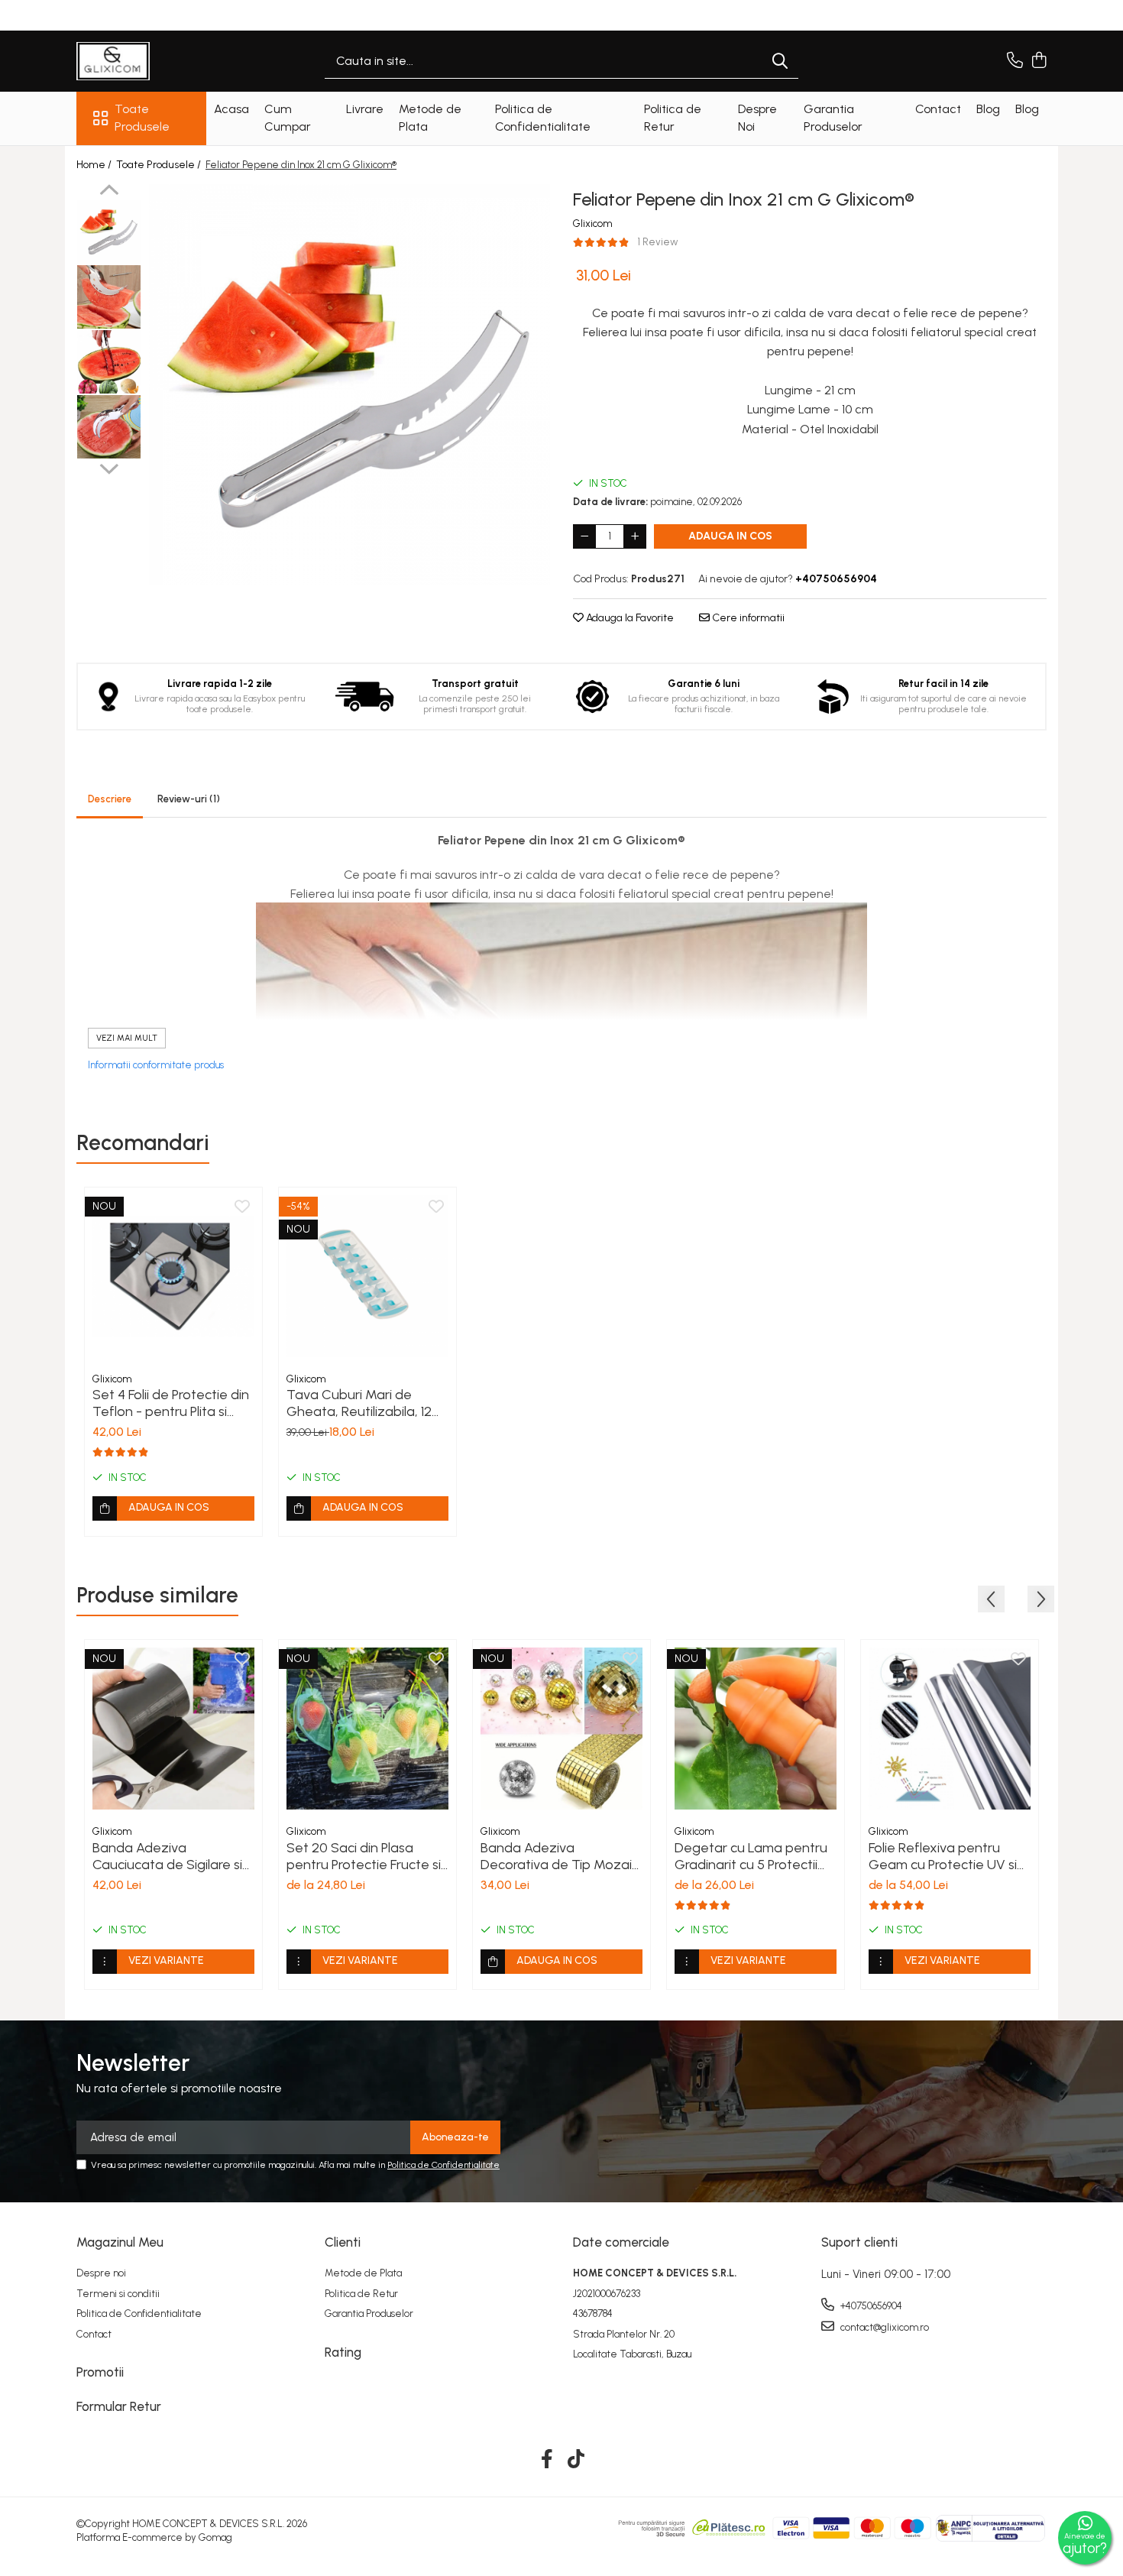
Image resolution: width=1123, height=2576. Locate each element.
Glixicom (592, 224)
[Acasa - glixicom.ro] (153, 61)
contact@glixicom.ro (884, 2327)
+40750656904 (870, 2306)
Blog (988, 109)
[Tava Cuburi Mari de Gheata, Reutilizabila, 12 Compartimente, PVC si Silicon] (367, 1276)
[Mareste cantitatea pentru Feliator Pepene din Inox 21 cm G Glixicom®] (635, 536)
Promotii (100, 2372)
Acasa (231, 109)
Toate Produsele (142, 118)
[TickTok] (576, 2460)
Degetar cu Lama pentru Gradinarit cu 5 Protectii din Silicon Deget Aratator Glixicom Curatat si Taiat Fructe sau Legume (754, 1856)
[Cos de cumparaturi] (1039, 61)
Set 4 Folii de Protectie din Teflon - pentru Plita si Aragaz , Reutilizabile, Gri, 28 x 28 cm (171, 1403)
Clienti (343, 2242)
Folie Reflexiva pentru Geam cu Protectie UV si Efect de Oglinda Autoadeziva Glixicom (943, 1856)
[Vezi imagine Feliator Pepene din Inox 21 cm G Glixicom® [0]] (109, 232)
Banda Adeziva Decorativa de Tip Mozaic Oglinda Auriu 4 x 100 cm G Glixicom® (561, 1856)
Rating (343, 2352)
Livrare (365, 109)
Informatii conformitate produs (156, 1065)
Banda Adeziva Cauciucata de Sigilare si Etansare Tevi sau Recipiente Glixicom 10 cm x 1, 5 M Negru (171, 1856)
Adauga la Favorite (629, 618)
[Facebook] (547, 2460)
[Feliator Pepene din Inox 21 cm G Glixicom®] (350, 385)
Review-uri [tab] (189, 799)
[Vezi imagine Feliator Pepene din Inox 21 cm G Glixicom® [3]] (109, 427)
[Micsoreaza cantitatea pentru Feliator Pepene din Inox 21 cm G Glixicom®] (584, 536)
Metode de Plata (363, 2273)
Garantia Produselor (369, 2314)
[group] (350, 385)
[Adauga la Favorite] (242, 1207)
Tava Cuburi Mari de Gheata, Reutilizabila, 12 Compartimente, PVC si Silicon (359, 1403)
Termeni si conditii (118, 2294)
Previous (109, 192)
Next (109, 467)
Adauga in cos (730, 536)
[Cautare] (780, 62)
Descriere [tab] (110, 799)
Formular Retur (119, 2406)
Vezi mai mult (127, 1038)
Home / (95, 165)
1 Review (658, 242)
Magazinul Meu (120, 2242)
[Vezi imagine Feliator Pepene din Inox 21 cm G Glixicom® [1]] (109, 297)
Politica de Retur (361, 2294)
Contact (938, 109)
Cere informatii (747, 618)
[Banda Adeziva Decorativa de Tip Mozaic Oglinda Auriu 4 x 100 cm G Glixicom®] (561, 1729)
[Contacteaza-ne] (1015, 61)
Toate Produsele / (160, 165)
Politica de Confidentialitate (443, 2165)
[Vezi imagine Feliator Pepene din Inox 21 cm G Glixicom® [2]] (109, 362)
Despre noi (101, 2273)
